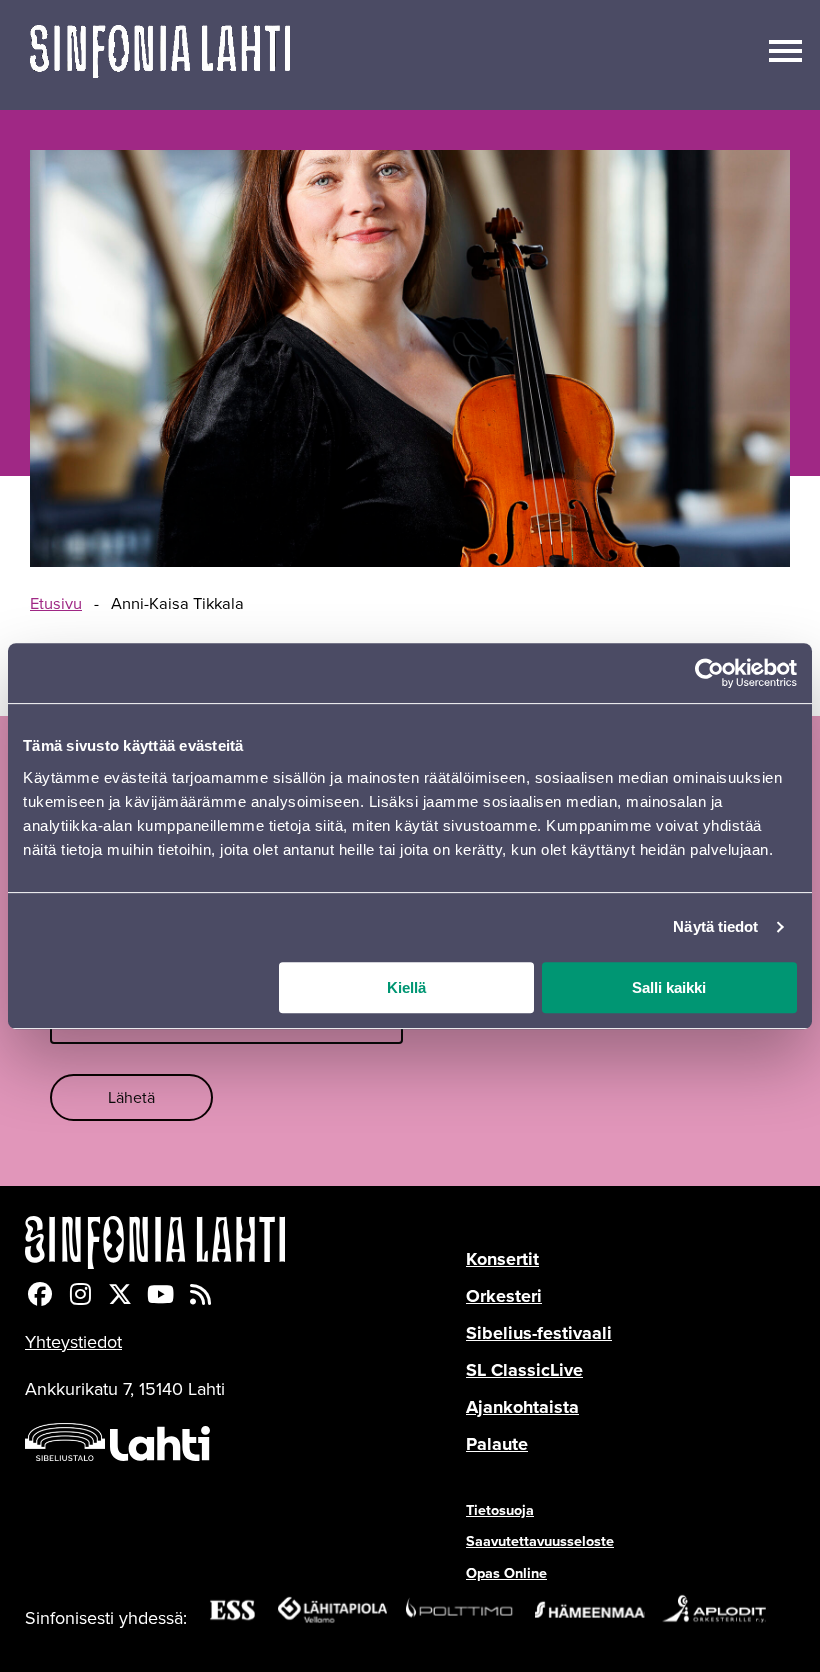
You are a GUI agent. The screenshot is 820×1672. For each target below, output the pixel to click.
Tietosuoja (500, 1510)
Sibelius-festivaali (539, 1333)
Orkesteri (504, 1296)
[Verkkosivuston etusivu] (160, 55)
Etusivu (56, 604)
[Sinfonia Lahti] (245, 1242)
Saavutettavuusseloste (540, 1541)
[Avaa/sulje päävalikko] (785, 49)
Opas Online (506, 1573)
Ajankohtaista (522, 1407)
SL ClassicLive (524, 1370)
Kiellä (406, 987)
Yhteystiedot (73, 1342)
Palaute (497, 1444)
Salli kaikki (669, 987)
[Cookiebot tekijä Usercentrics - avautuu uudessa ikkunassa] (709, 673)
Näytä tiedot (715, 926)
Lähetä (131, 1097)
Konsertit (502, 1259)
